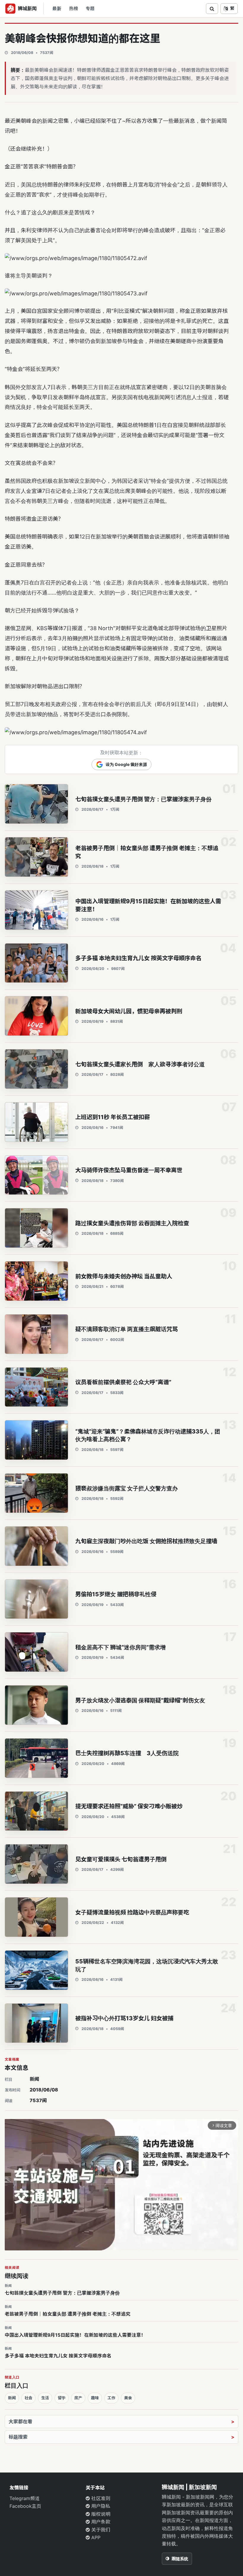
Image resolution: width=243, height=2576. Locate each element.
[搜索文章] (212, 9)
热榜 (73, 9)
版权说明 (100, 2514)
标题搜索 (18, 2437)
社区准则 (100, 2498)
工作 (111, 2398)
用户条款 (100, 2522)
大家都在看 (20, 2422)
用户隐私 (100, 2506)
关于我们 (100, 2530)
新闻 (34, 2079)
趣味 (95, 2398)
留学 (62, 2398)
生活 (45, 2398)
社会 (28, 2398)
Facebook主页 (25, 2506)
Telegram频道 (25, 2498)
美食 (128, 2398)
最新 (57, 9)
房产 (78, 2398)
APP (95, 2537)
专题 (90, 9)
